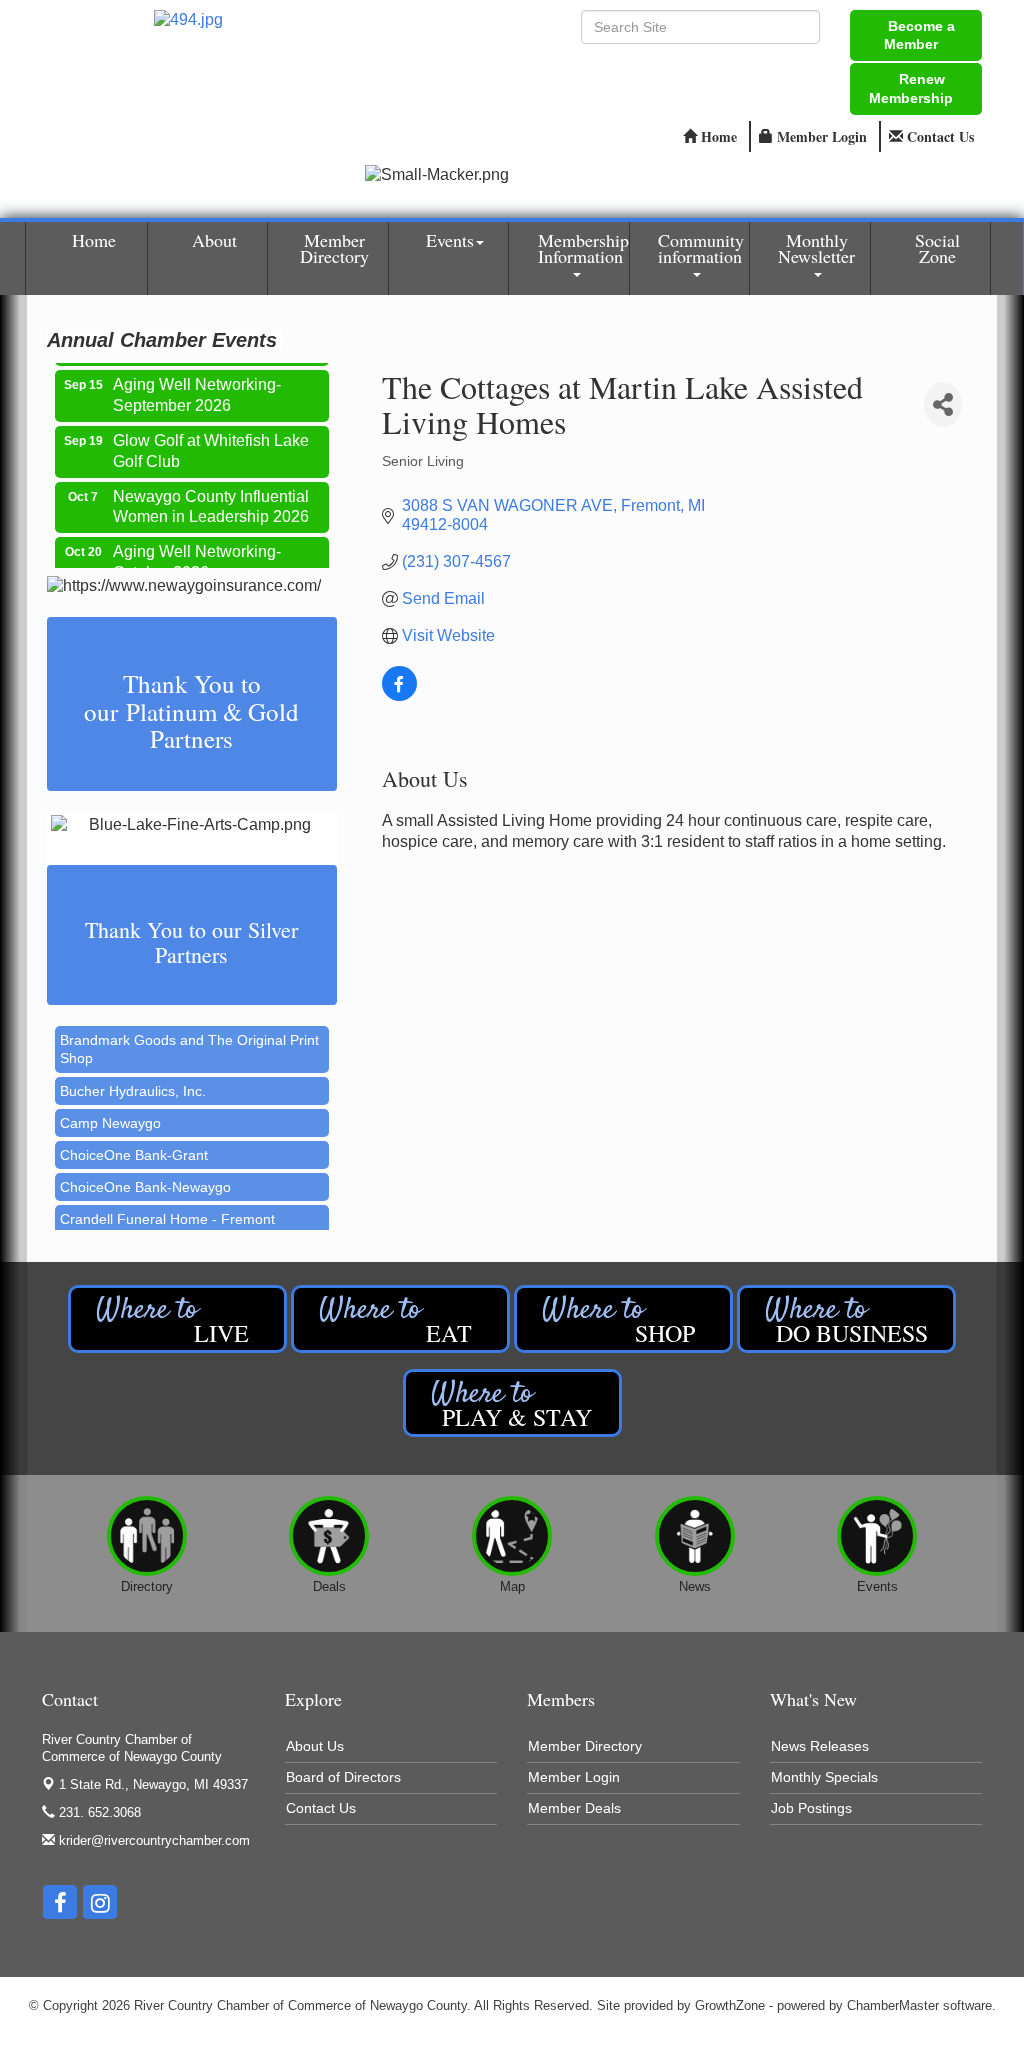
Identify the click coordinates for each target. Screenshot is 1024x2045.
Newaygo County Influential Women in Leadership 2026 (211, 494)
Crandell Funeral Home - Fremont (167, 1205)
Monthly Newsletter (816, 248)
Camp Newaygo (110, 1109)
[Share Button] (943, 404)
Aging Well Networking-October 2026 (197, 549)
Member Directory (334, 248)
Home (94, 240)
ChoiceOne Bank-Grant (134, 1141)
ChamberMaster (893, 2005)
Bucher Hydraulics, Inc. (133, 1077)
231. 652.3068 (98, 1812)
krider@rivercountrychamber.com (152, 1840)
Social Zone (937, 248)
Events (450, 240)
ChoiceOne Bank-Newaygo (145, 1173)
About (214, 240)
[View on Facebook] (399, 695)
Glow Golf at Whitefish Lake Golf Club (211, 438)
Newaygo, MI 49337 (153, 1784)
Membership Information (583, 248)
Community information (701, 248)
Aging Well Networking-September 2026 (197, 382)
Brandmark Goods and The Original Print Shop (189, 1035)
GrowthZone (730, 2005)
